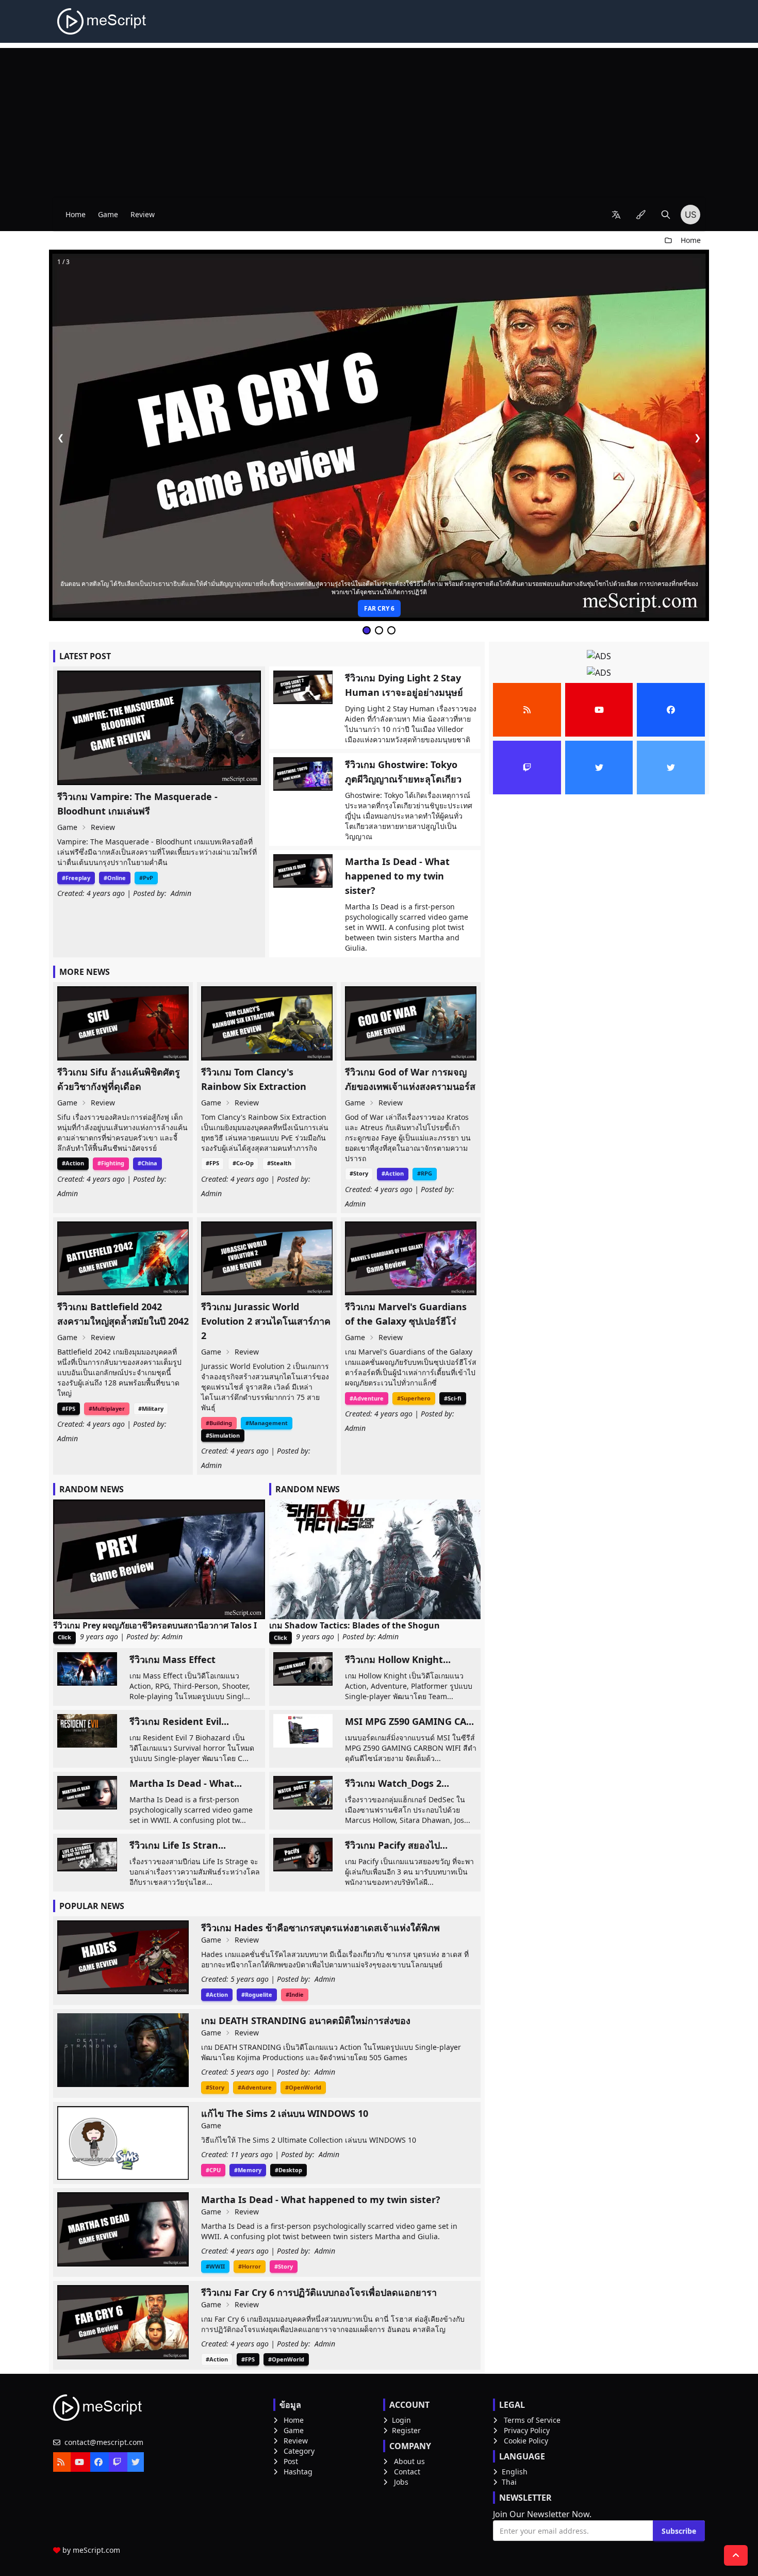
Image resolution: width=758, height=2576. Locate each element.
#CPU (213, 2170)
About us (409, 2461)
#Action (73, 1163)
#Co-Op (243, 1163)
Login (401, 2420)
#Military (151, 1408)
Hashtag (298, 2472)
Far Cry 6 (379, 608)
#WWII (215, 2266)
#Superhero (414, 1398)
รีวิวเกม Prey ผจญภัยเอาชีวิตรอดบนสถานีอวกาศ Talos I (155, 1625)
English (515, 2472)
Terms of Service (532, 2420)
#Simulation (223, 1435)
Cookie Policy (526, 2441)
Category (299, 2451)
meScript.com (96, 2550)
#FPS (212, 1163)
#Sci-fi (453, 1398)
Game (108, 214)
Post (291, 2461)
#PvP (146, 878)
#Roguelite (257, 1994)
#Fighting (111, 1163)
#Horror (250, 2266)
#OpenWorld (303, 2087)
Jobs (401, 2482)
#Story (359, 1173)
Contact (407, 2472)
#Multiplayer (107, 1408)
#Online (115, 878)
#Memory (248, 2170)
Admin (181, 893)
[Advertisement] (379, 120)
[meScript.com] (102, 21)
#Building (219, 1423)
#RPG (425, 1173)
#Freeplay (76, 878)
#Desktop (289, 2170)
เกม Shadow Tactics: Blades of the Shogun (355, 1625)
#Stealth (279, 1163)
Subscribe (679, 2531)
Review (143, 214)
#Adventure (367, 1398)
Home (76, 214)
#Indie (295, 1994)
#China (147, 1163)
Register (406, 2430)
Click (64, 1637)
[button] (616, 215)
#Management (267, 1423)
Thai (509, 2482)
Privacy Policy (527, 2430)
